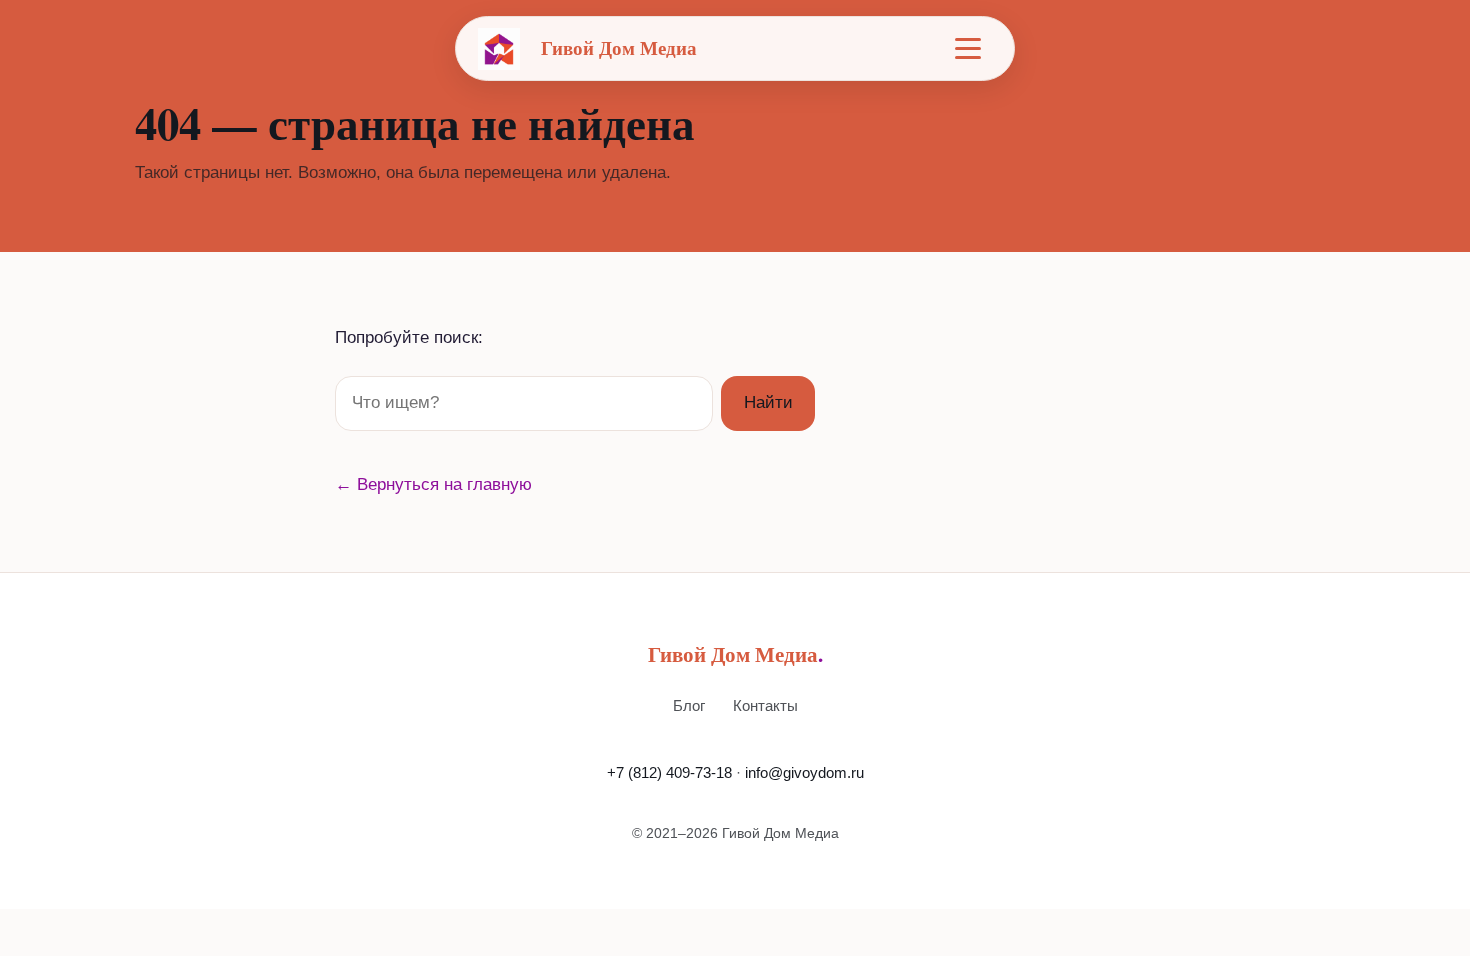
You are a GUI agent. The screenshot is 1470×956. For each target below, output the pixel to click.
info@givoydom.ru (804, 772)
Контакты (765, 705)
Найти (768, 402)
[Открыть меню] (968, 49)
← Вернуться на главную (433, 484)
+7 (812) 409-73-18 (669, 772)
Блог (689, 705)
